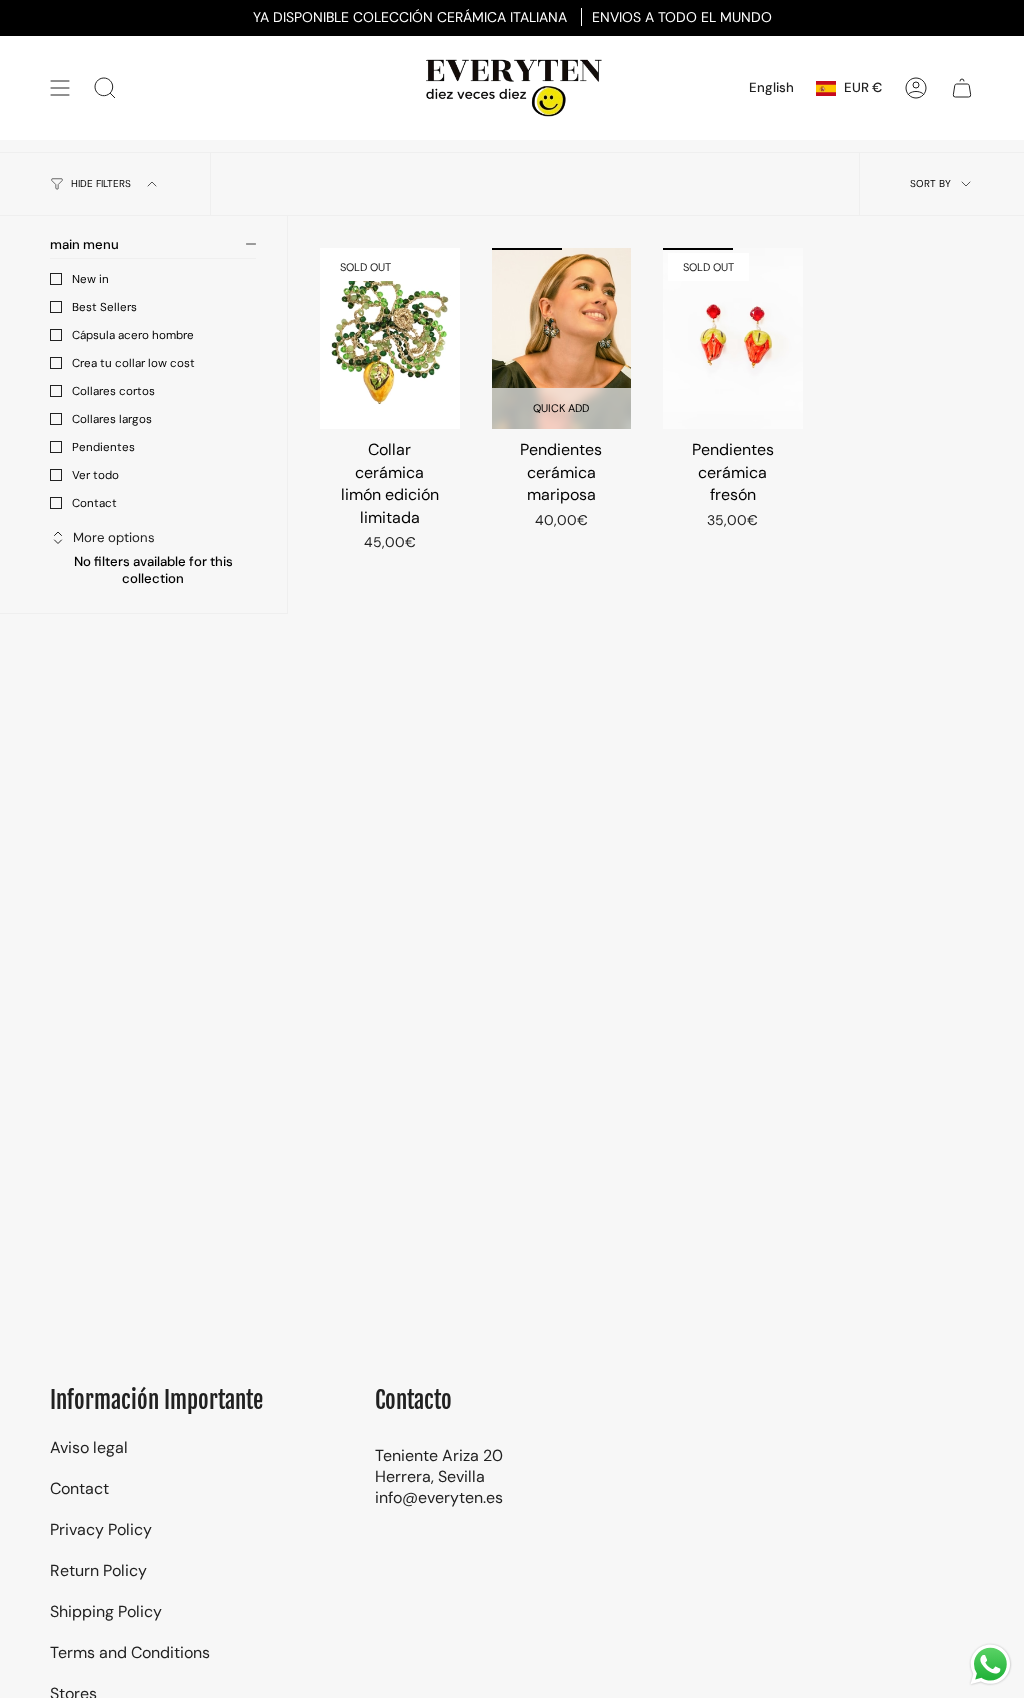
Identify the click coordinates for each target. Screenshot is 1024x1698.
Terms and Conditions (130, 1652)
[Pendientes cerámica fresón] (733, 338)
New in (90, 279)
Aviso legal (89, 1447)
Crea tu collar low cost (133, 363)
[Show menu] (60, 88)
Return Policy (98, 1570)
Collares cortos (113, 391)
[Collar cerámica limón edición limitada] (390, 338)
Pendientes (103, 447)
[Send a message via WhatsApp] (990, 1664)
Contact (94, 503)
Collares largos (112, 419)
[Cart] (962, 88)
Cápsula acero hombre (133, 335)
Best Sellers (104, 307)
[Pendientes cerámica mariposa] (562, 338)
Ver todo (95, 475)
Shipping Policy (106, 1611)
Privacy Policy (101, 1529)
